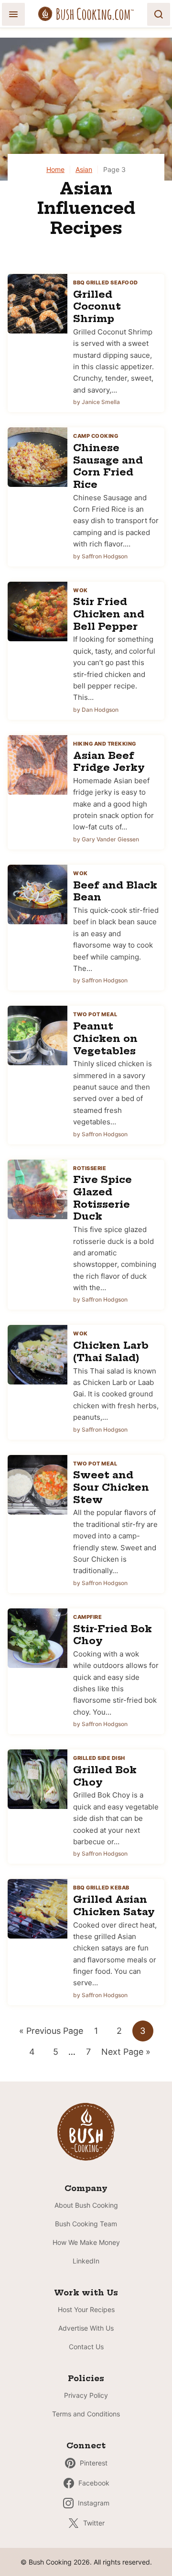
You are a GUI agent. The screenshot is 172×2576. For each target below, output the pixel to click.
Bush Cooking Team (86, 2224)
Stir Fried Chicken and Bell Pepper (109, 614)
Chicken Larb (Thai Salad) (111, 1351)
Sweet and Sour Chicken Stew (111, 1487)
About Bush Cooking (86, 2205)
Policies (86, 2378)
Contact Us (86, 2347)
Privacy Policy (86, 2395)
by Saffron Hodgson (100, 556)
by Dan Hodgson (96, 710)
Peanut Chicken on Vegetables (105, 1038)
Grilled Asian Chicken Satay (114, 1905)
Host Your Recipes (86, 2309)
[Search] (159, 14)
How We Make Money (86, 2242)
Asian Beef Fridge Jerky (109, 762)
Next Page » (126, 2054)
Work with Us (86, 2293)
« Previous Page (51, 2033)
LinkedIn (86, 2261)
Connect (86, 2445)
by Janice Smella (97, 402)
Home (55, 169)
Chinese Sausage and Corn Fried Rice (108, 466)
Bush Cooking (86, 14)
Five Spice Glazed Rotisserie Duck (102, 1198)
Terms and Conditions (86, 2414)
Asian (84, 169)
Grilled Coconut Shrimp (97, 306)
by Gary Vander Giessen (106, 839)
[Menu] (13, 14)
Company (86, 2188)
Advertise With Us (86, 2328)
